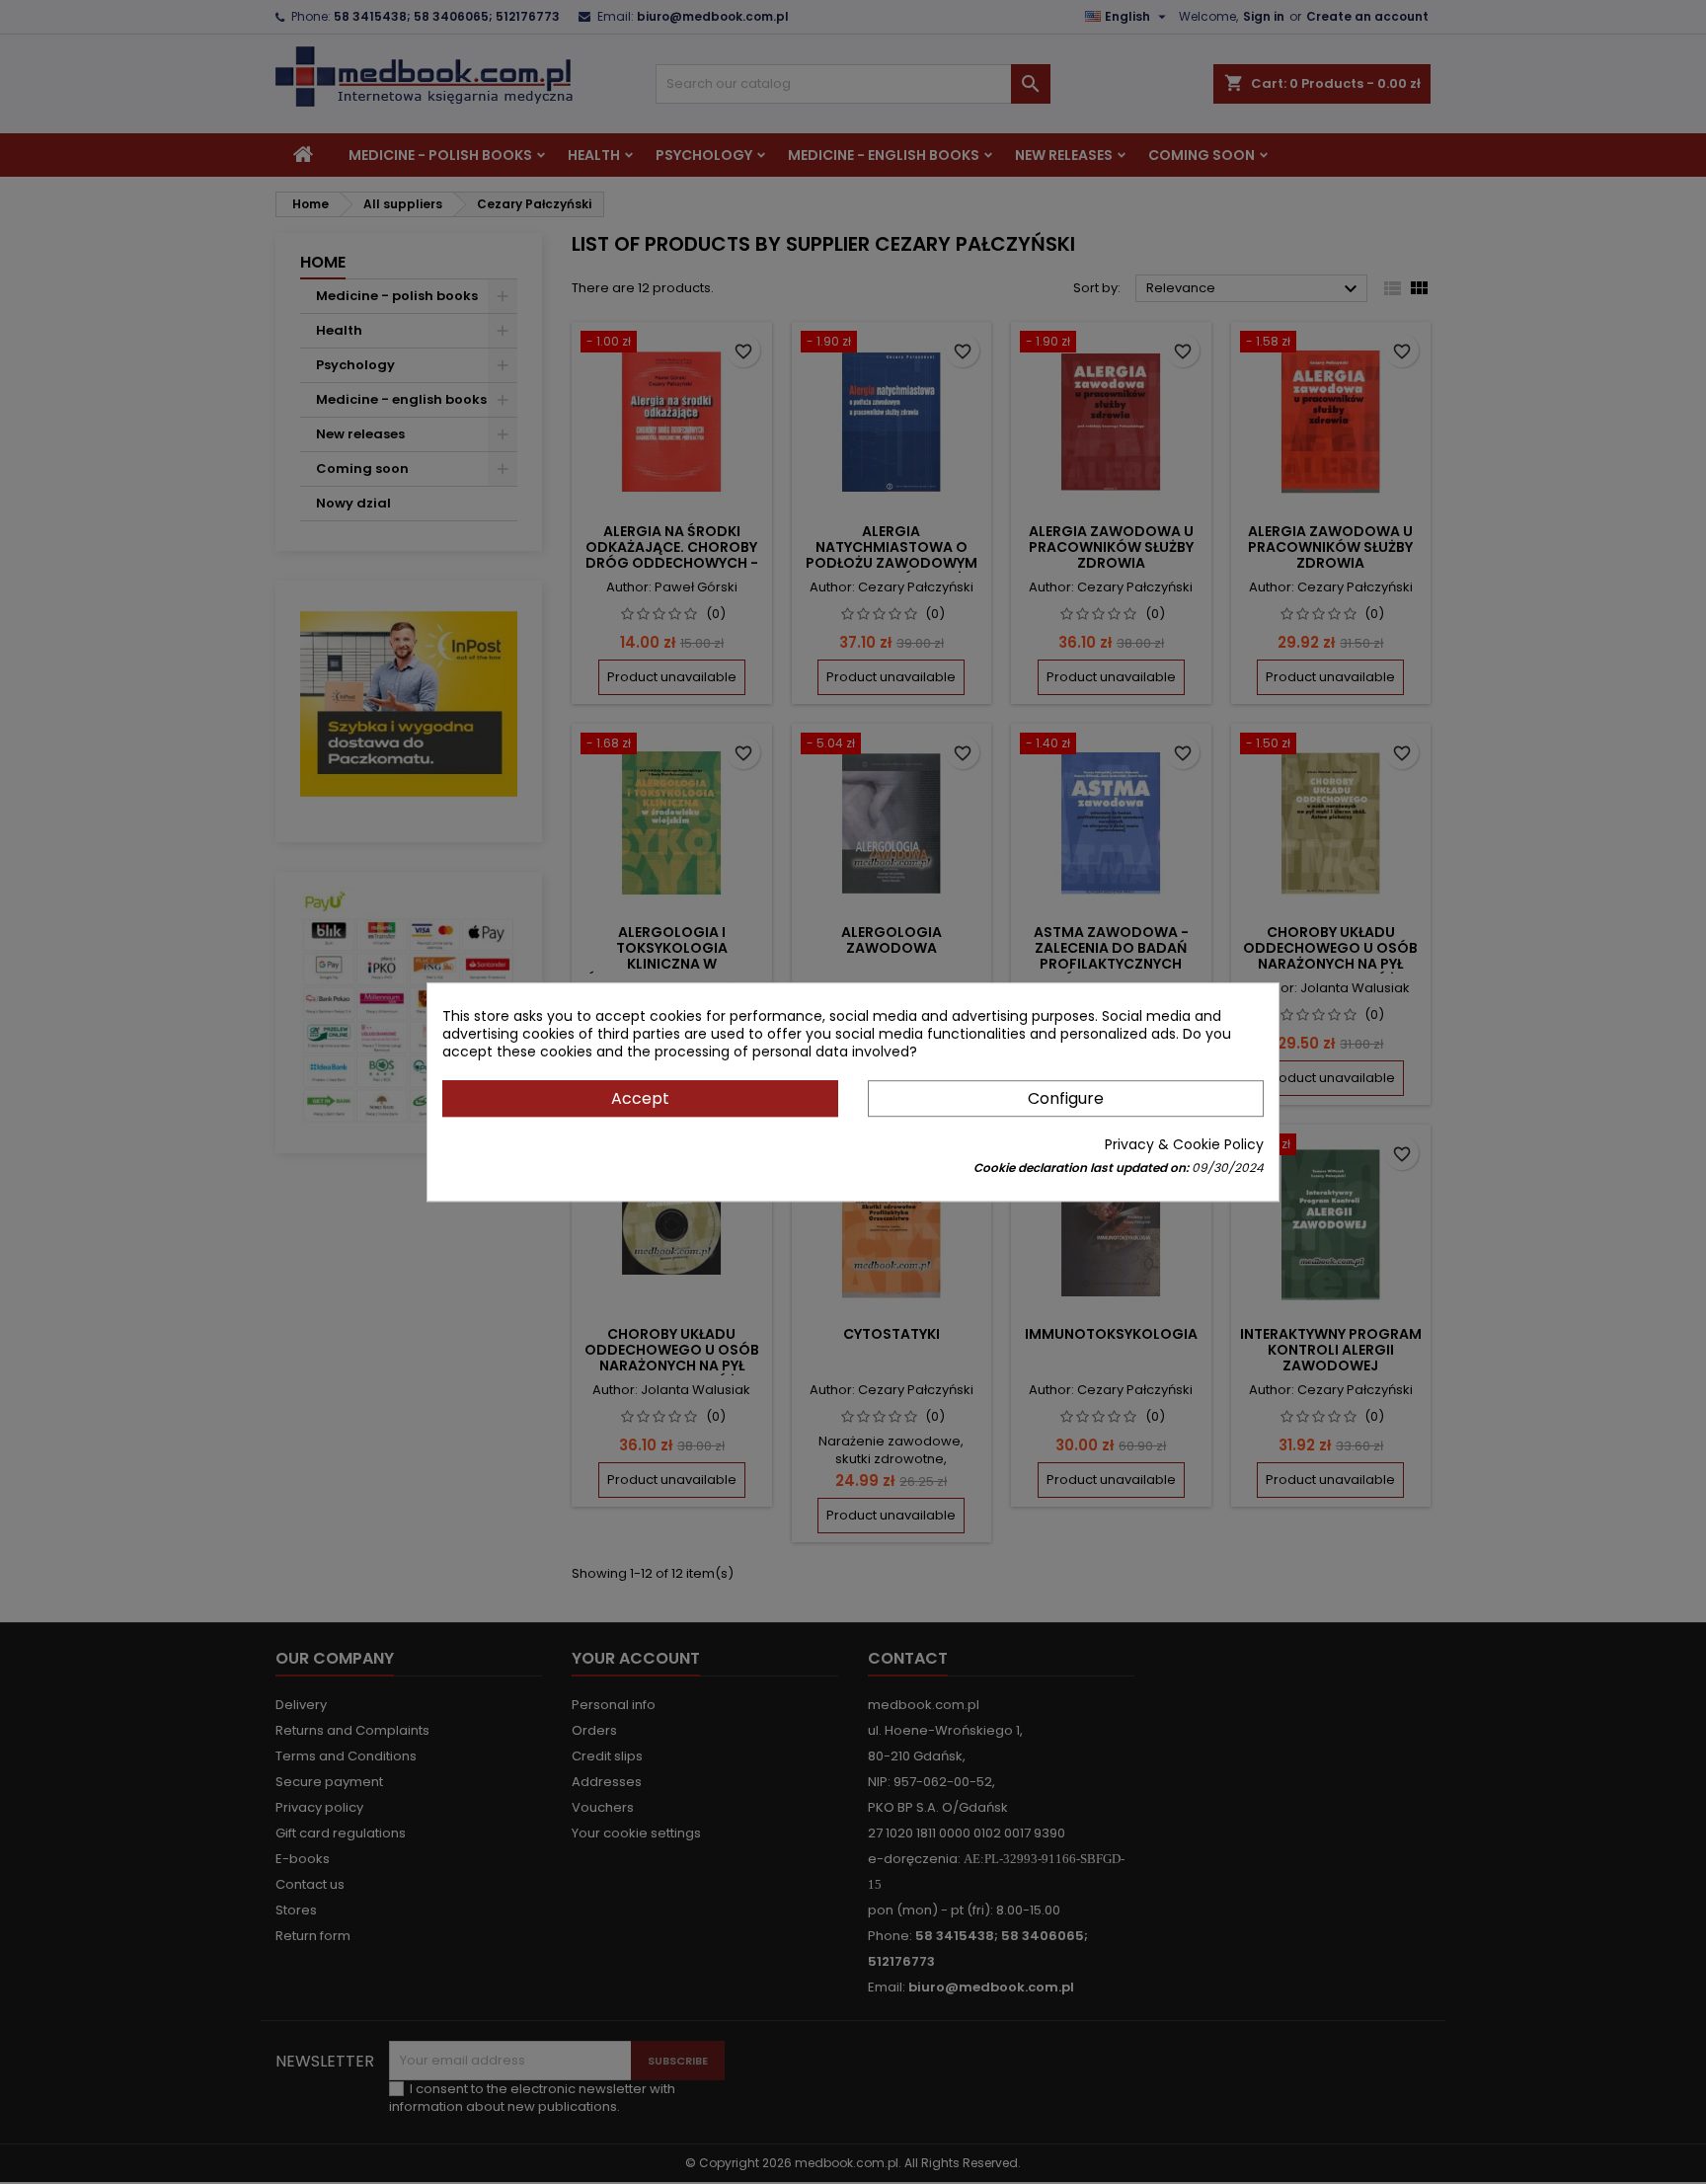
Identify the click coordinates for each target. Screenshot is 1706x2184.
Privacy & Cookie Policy (1184, 1144)
